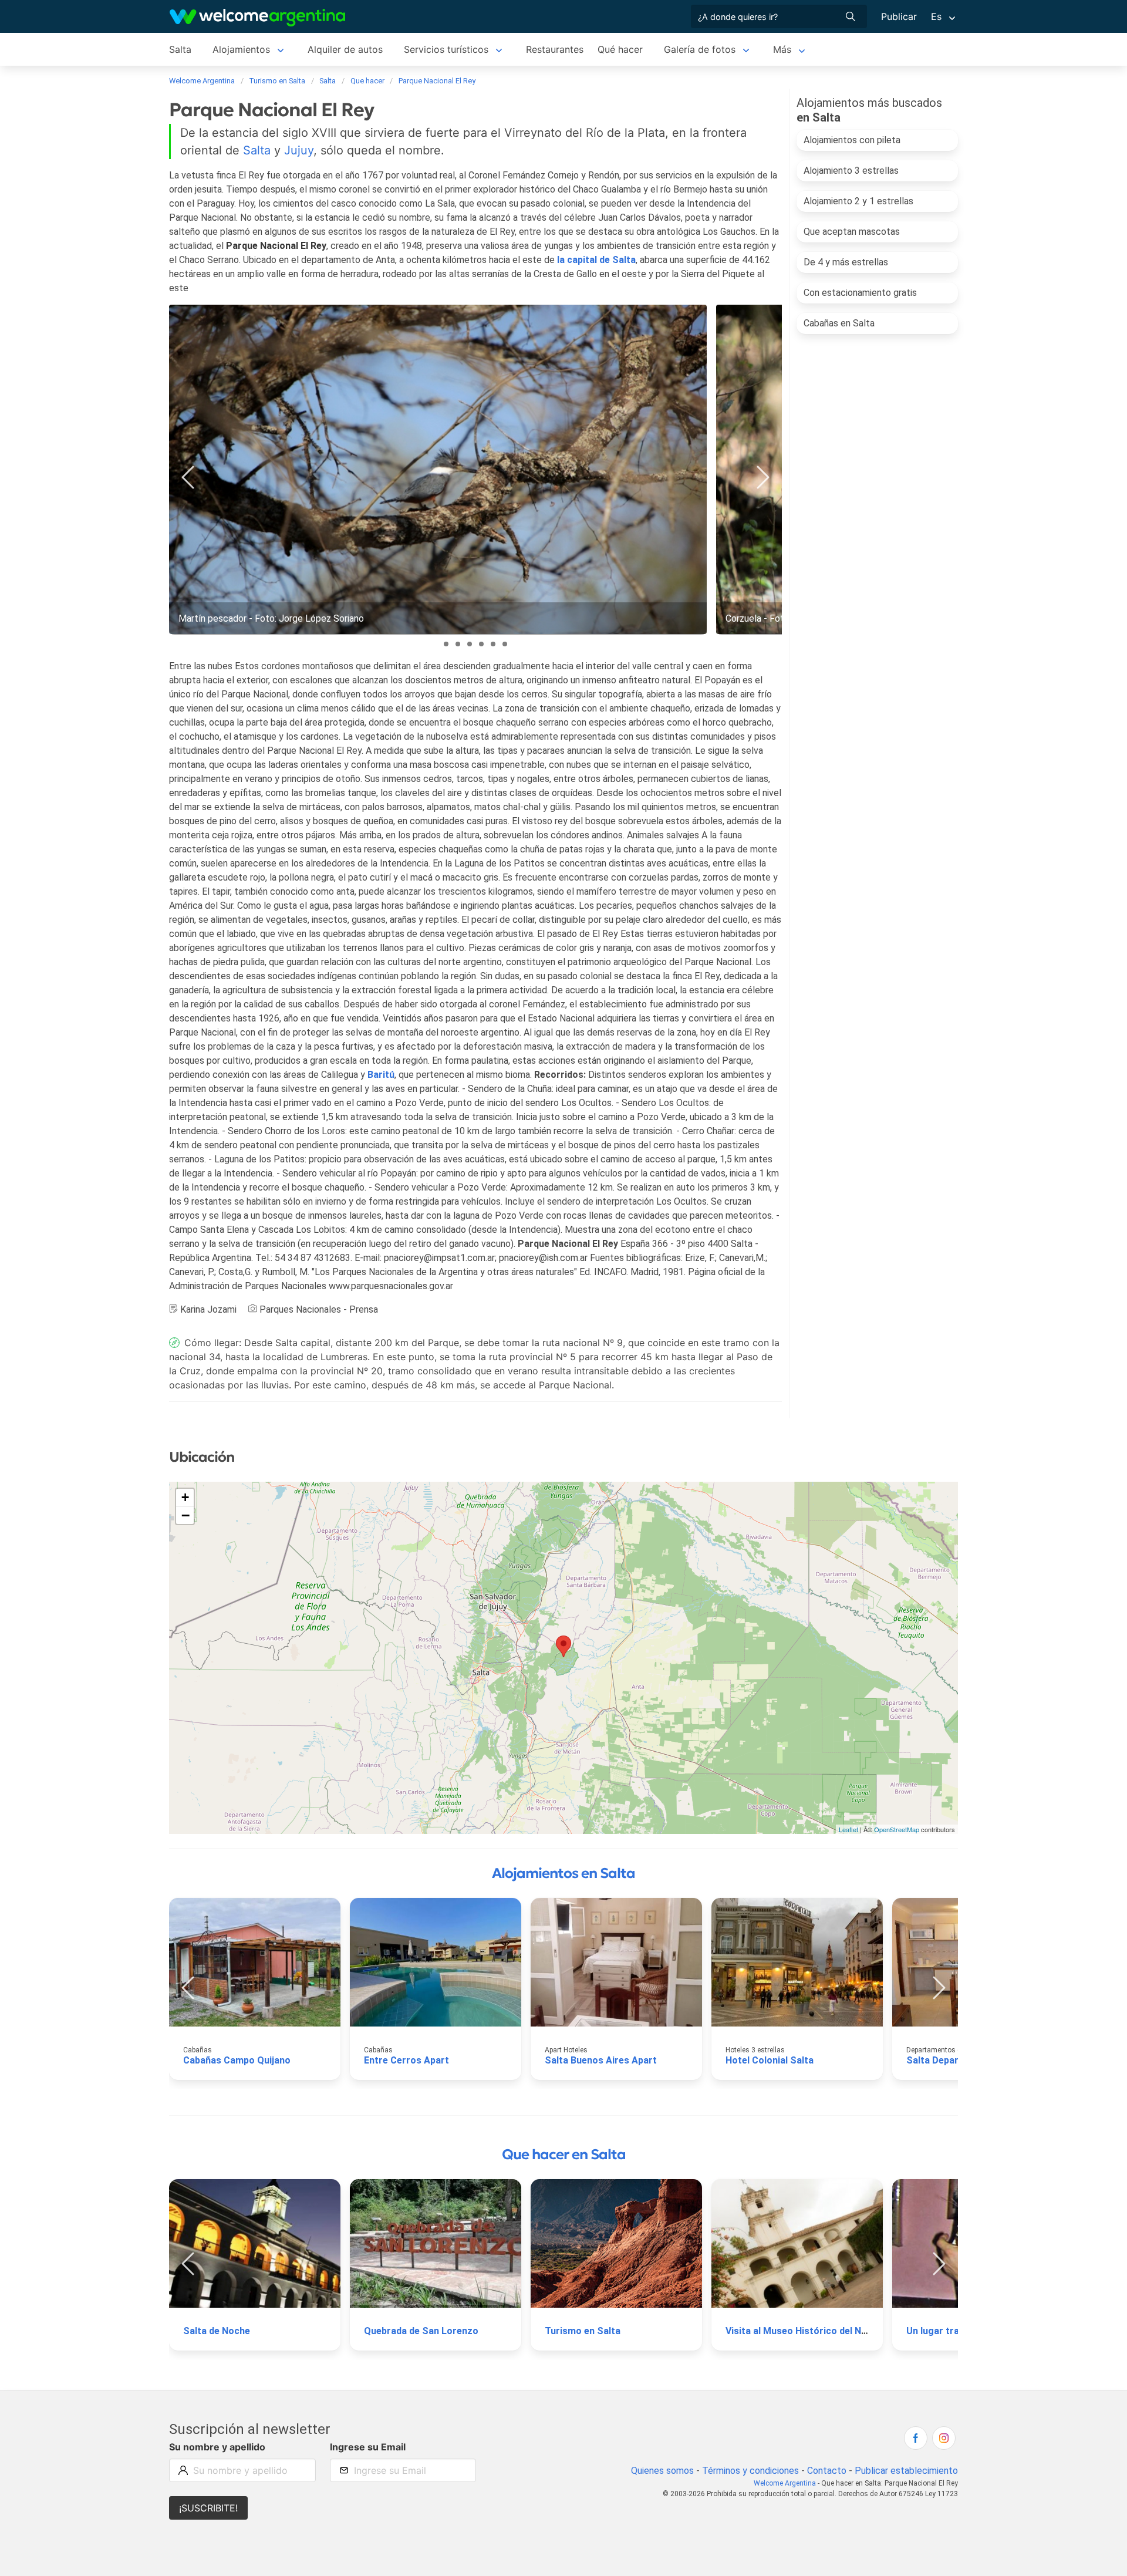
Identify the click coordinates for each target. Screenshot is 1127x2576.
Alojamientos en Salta (563, 1873)
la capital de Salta (596, 260)
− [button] (185, 1515)
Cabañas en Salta (839, 323)
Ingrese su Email (368, 2447)
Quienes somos (662, 2471)
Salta (180, 49)
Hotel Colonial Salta (770, 2060)
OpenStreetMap (897, 1829)
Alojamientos (241, 49)
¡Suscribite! (208, 2508)
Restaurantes (555, 49)
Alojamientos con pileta (852, 140)
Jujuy (299, 150)
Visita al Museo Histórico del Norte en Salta (822, 2331)
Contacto (827, 2471)
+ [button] (185, 1497)
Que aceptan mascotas (852, 232)
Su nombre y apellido (217, 2447)
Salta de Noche (217, 2331)
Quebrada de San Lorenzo (421, 2331)
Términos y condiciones (750, 2471)
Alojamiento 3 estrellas (851, 171)
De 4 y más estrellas (846, 262)
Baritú (381, 1075)
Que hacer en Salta (564, 2154)
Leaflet (848, 1829)
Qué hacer (620, 49)
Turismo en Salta (583, 2331)
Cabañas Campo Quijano (237, 2060)
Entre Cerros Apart (406, 2060)
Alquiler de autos (345, 49)
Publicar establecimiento (906, 2471)
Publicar (899, 16)
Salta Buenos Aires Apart (601, 2060)
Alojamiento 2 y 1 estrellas (858, 201)
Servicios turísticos (446, 49)
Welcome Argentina (785, 2483)
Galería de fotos (700, 49)
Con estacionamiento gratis (860, 293)
